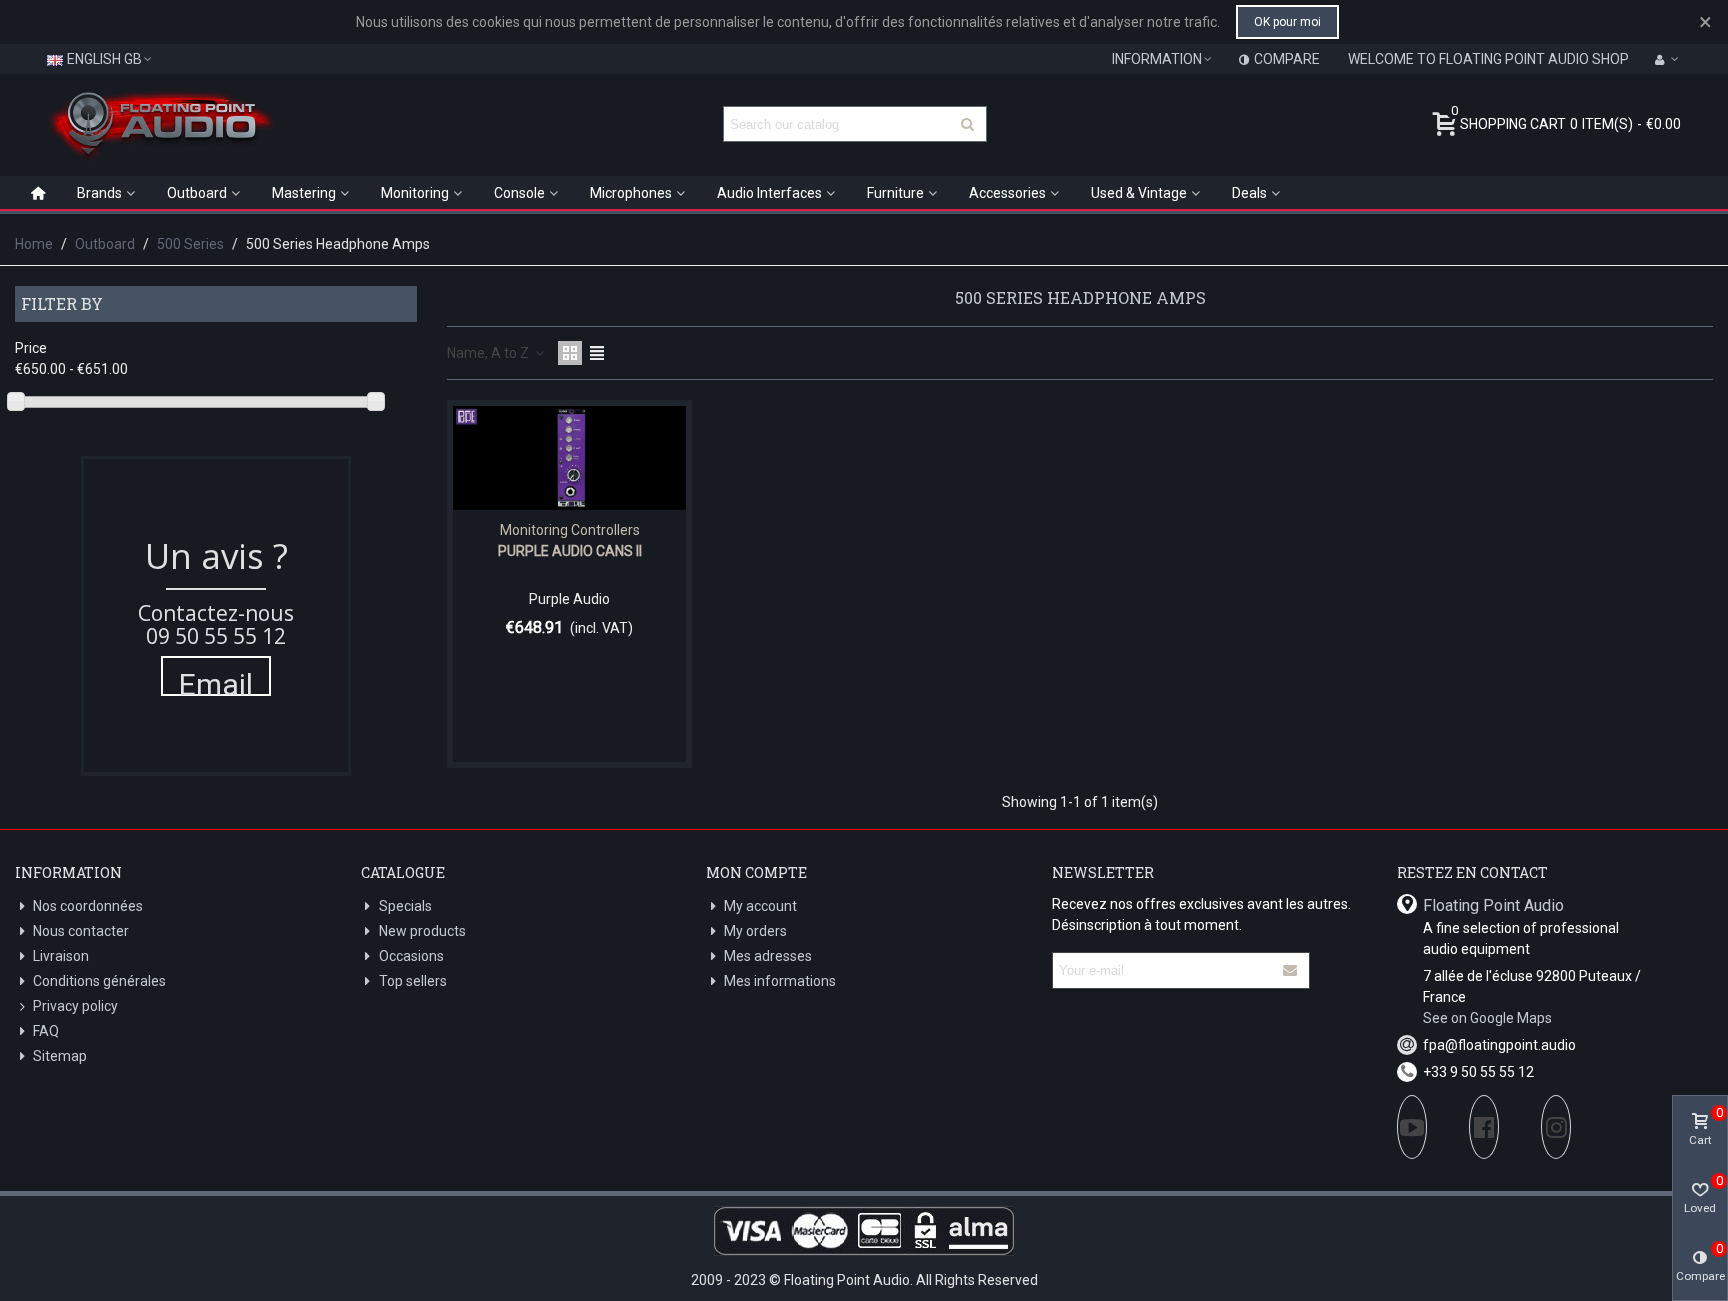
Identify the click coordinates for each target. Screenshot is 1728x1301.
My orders (755, 931)
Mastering (304, 193)
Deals (1249, 193)
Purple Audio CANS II (570, 551)
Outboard (197, 193)
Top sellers (413, 981)
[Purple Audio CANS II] (569, 458)
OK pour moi (1287, 22)
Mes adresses (768, 956)
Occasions (411, 956)
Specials (405, 906)
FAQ (46, 1031)
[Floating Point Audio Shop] (160, 124)
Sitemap (60, 1056)
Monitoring (415, 193)
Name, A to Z (489, 353)
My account (760, 906)
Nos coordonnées (88, 906)
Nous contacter (81, 931)
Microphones (631, 193)
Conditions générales (99, 981)
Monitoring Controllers (570, 530)
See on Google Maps (1487, 1018)
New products (422, 931)
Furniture (895, 193)
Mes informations (780, 981)
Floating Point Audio (1493, 905)
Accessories (1007, 193)
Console (519, 193)
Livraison (61, 956)
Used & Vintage (1139, 193)
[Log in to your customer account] (1667, 59)
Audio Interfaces (769, 193)
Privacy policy (75, 1006)
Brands (99, 193)
